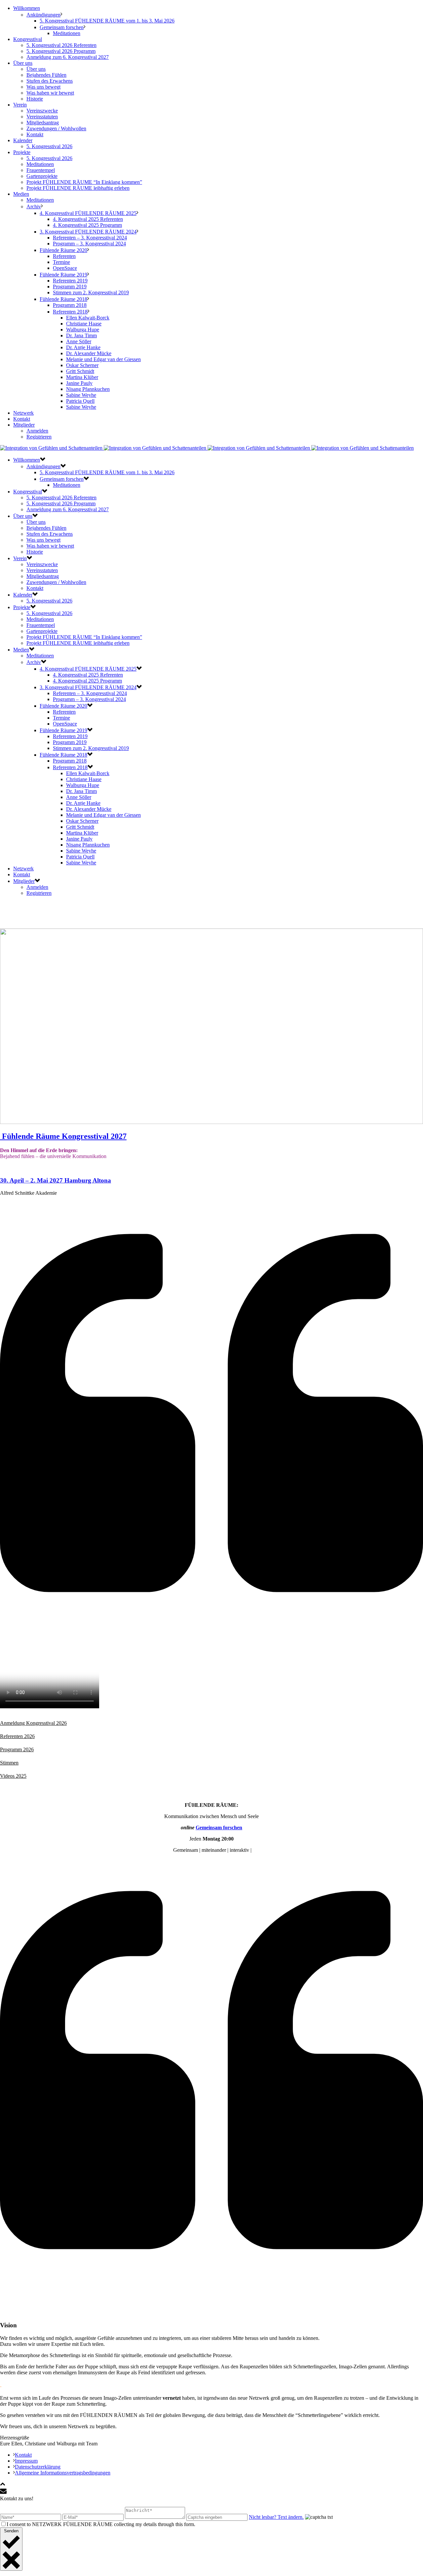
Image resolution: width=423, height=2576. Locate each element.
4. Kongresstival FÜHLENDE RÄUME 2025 (88, 213)
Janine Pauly (79, 383)
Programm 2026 (17, 1749)
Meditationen (67, 33)
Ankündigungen (43, 15)
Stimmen (9, 1763)
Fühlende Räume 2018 (63, 299)
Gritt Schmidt (80, 371)
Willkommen (27, 8)
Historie (35, 99)
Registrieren (39, 437)
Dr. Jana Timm (81, 335)
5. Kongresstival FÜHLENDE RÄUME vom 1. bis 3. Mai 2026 (107, 21)
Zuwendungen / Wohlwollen (56, 128)
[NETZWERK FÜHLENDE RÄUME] (207, 448)
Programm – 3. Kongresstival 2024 (89, 244)
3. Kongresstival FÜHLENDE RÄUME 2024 (88, 232)
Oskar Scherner (82, 365)
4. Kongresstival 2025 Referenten (88, 219)
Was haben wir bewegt (50, 93)
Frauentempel (41, 170)
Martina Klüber (82, 377)
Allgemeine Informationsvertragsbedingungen (63, 2473)
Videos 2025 (13, 1776)
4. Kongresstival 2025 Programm (87, 225)
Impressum (26, 2461)
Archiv (34, 207)
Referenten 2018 (70, 312)
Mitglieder (24, 425)
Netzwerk (23, 413)
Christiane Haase (84, 324)
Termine (61, 262)
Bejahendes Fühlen (46, 75)
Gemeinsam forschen (62, 27)
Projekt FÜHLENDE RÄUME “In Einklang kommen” (84, 182)
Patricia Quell (80, 401)
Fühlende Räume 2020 (63, 250)
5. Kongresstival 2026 (49, 146)
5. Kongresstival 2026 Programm (61, 51)
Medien (21, 194)
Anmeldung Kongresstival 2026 (33, 1723)
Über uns (23, 63)
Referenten (64, 256)
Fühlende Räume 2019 (63, 275)
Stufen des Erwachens (50, 81)
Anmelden (37, 431)
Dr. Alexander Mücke (89, 353)
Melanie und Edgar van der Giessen (103, 359)
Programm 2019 (70, 287)
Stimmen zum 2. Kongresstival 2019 (91, 292)
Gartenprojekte (42, 176)
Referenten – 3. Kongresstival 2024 (90, 238)
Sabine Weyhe (81, 395)
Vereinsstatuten (42, 117)
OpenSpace (65, 268)
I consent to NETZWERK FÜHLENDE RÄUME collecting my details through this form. (101, 2524)
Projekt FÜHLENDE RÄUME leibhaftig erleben (78, 188)
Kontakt (35, 134)
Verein (20, 105)
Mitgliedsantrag (43, 123)
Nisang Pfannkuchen (88, 389)
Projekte (22, 152)
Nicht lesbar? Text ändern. (276, 2517)
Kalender (23, 140)
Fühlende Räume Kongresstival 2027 (64, 1136)
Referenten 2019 (70, 281)
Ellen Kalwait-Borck (88, 318)
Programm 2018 (70, 305)
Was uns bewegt (43, 87)
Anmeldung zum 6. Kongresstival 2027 (68, 57)
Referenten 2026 (17, 1736)
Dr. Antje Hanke (83, 347)
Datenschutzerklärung (38, 2467)
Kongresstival (28, 39)
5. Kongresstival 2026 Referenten (61, 45)
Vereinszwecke (42, 111)
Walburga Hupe (83, 330)
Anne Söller (79, 341)
